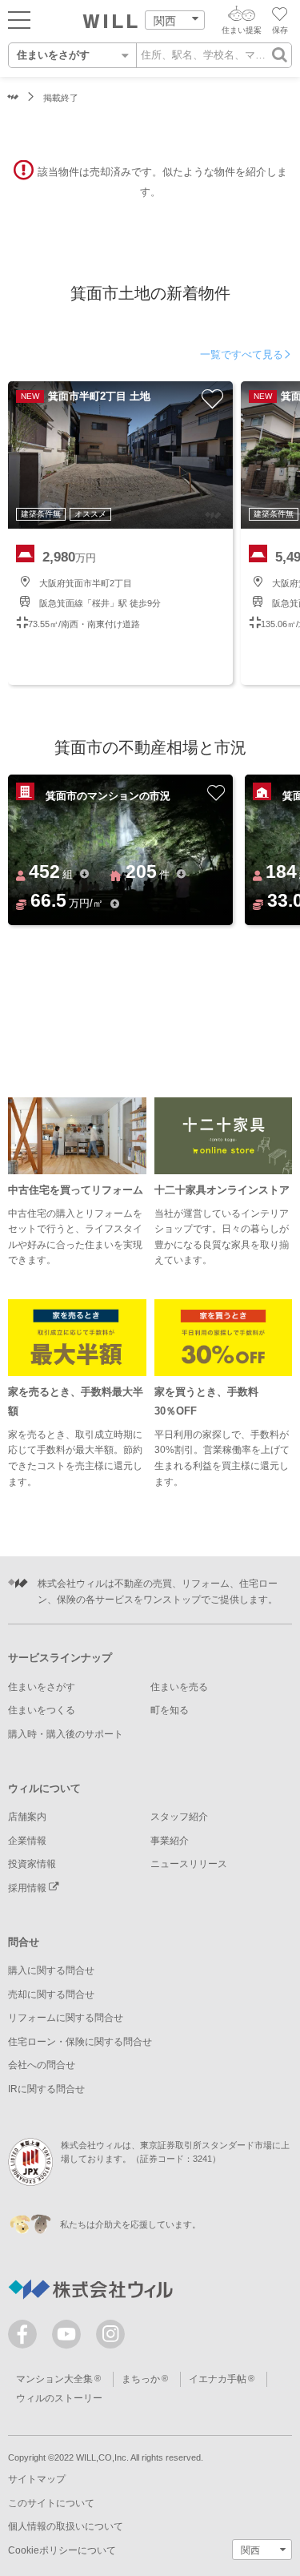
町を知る (170, 1710)
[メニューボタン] (19, 19)
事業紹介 (170, 1841)
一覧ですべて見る (242, 354)
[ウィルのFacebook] (26, 2338)
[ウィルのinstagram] (110, 2334)
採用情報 (28, 1888)
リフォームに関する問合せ (66, 2018)
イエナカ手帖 (218, 2379)
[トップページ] (110, 21)
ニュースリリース (189, 1864)
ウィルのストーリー (59, 2398)
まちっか (141, 2379)
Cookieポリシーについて (62, 2550)
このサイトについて (51, 2503)
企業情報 (27, 1841)
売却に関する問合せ (51, 1994)
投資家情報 (32, 1864)
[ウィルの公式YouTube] (70, 2338)
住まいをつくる (42, 1710)
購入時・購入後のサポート (66, 1734)
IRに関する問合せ (46, 2089)
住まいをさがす (42, 1687)
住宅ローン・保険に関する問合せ (80, 2042)
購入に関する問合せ (51, 1970)
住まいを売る (179, 1687)
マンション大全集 (54, 2379)
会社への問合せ (42, 2065)
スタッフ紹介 (179, 1817)
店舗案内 (27, 1817)
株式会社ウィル (13, 99)
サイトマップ (37, 2479)
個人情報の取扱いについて (66, 2526)
